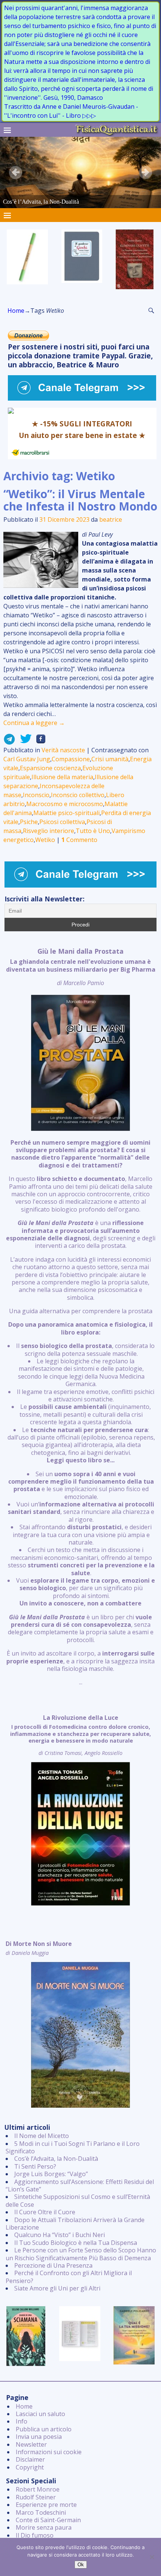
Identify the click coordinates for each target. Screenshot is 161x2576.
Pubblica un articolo (44, 2429)
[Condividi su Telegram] (9, 741)
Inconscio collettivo (78, 795)
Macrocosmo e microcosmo (65, 804)
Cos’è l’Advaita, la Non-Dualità (56, 2159)
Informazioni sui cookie (49, 2452)
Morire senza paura (44, 2527)
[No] (152, 2557)
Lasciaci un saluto (40, 2414)
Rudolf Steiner (36, 2497)
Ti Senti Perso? (35, 2166)
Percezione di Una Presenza (53, 2265)
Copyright (30, 2467)
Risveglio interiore (48, 831)
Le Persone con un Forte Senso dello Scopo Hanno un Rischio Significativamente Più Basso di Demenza (81, 2254)
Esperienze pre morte (46, 2505)
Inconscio (36, 795)
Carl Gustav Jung (27, 759)
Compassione (71, 759)
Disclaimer (30, 2459)
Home (16, 311)
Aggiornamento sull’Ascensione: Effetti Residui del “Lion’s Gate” (80, 2185)
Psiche (29, 822)
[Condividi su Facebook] (39, 741)
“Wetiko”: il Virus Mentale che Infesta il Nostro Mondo (80, 500)
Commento (79, 840)
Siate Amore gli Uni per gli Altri (57, 2288)
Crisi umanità (110, 759)
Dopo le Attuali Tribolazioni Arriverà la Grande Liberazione (75, 2224)
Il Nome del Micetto (42, 2136)
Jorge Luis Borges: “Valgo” (51, 2174)
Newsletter (31, 2444)
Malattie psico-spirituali (66, 813)
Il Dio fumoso (35, 2535)
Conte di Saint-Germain (48, 2520)
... (81, 1317)
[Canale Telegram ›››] (82, 398)
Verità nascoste (63, 750)
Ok (81, 2565)
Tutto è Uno (93, 831)
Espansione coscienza (50, 768)
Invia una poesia (39, 2437)
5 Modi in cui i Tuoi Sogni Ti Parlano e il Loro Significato (73, 2147)
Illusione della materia (62, 777)
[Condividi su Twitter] (24, 741)
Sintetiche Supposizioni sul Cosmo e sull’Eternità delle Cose (78, 2200)
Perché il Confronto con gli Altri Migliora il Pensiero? (69, 2277)
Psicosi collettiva (62, 822)
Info (22, 2421)
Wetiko (45, 840)
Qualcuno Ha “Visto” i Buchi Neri (60, 2235)
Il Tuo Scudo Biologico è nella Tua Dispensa (76, 2243)
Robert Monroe (38, 2489)
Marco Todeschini (41, 2512)
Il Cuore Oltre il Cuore (45, 2212)
